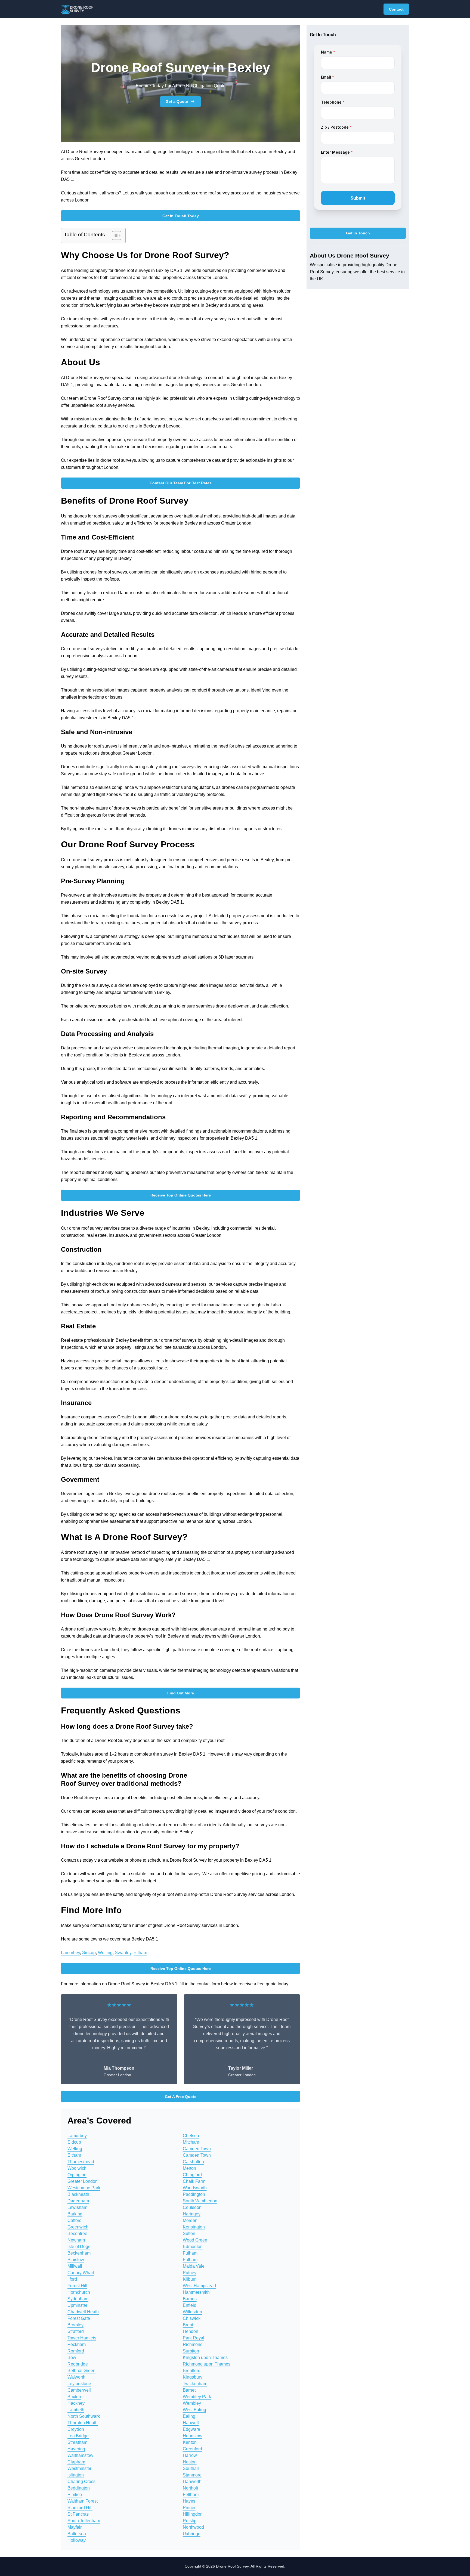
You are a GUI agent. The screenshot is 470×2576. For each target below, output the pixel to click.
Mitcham (191, 2142)
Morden (190, 2220)
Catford (75, 2220)
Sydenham (78, 2299)
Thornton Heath (83, 2423)
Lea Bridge (78, 2436)
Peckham (77, 2344)
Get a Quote (177, 101)
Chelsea (191, 2136)
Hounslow (193, 2436)
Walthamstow (80, 2455)
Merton (189, 2168)
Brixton (74, 2397)
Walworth (76, 2377)
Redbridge (78, 2364)
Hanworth (192, 2482)
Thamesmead (81, 2162)
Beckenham (79, 2253)
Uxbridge (192, 2534)
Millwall (75, 2266)
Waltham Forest (83, 2501)
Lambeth (76, 2410)
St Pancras (78, 2514)
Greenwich (78, 2227)
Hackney (76, 2403)
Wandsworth (195, 2188)
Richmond (193, 2344)
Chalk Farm (194, 2181)
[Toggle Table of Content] (114, 235)
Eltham (140, 1953)
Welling (105, 1953)
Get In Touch (358, 233)
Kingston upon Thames (205, 2358)
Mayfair (75, 2527)
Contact (396, 9)
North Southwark (84, 2416)
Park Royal (194, 2338)
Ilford (72, 2279)
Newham (76, 2240)
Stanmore (192, 2475)
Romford (76, 2351)
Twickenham (195, 2384)
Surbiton (191, 2351)
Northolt (190, 2488)
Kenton (190, 2442)
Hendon (191, 2331)
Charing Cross (81, 2482)
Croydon (76, 2429)
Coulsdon (192, 2207)
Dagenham (78, 2201)
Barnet (189, 2390)
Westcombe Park (84, 2188)
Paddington (194, 2194)
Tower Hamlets (82, 2338)
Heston (190, 2462)
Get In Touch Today (181, 216)
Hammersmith (196, 2292)
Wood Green (195, 2240)
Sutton (189, 2234)
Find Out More (181, 1693)
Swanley (123, 1953)
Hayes (189, 2501)
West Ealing (194, 2410)
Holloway (77, 2540)
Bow (72, 2358)
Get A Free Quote (181, 2097)
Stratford (76, 2331)
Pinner (189, 2508)
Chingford (192, 2175)
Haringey (192, 2214)
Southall (191, 2468)
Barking (75, 2214)
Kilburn (190, 2279)
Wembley (192, 2403)
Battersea (77, 2534)
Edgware (191, 2429)
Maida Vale (194, 2266)
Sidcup (89, 1953)
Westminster (79, 2468)
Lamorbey (70, 1953)
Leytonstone (79, 2384)
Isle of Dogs (79, 2247)
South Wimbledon (200, 2201)
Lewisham (77, 2207)
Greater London (83, 2181)
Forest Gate (79, 2318)
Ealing (189, 2416)
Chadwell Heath (83, 2312)
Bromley (75, 2325)
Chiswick (192, 2318)
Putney (190, 2273)
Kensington (194, 2227)
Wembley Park (197, 2397)
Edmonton (193, 2247)
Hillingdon (193, 2514)
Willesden (192, 2312)
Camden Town (197, 2149)
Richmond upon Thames (207, 2364)
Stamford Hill (80, 2508)
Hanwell (191, 2423)
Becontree (77, 2234)
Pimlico (75, 2495)
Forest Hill (77, 2286)
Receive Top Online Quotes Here (181, 1195)
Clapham (76, 2462)
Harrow (190, 2455)
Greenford (192, 2449)
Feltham (191, 2495)
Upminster (77, 2305)
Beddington (79, 2488)
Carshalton (193, 2162)
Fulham (190, 2253)
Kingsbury (193, 2377)
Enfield (190, 2305)
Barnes (190, 2299)
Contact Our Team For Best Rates (181, 483)
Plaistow (76, 2260)
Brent (188, 2325)
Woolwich (77, 2168)
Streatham (77, 2442)
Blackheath (78, 2194)
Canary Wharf (81, 2273)
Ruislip (190, 2521)
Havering (76, 2449)
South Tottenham (84, 2521)
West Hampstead (199, 2286)
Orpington (77, 2175)
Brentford (192, 2371)
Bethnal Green (81, 2371)
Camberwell (79, 2390)
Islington (76, 2475)
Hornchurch (79, 2292)
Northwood (193, 2527)
